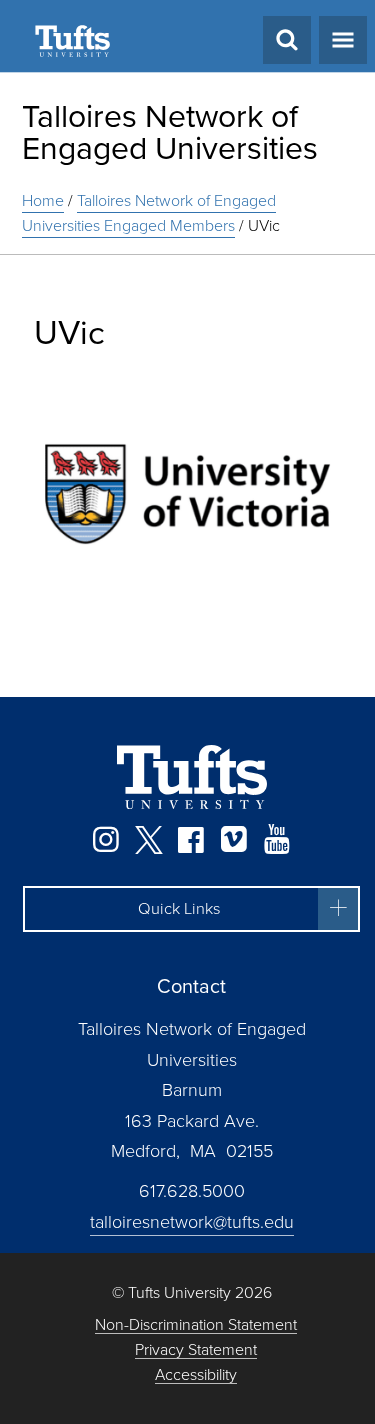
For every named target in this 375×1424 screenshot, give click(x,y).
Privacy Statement (196, 1350)
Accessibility (196, 1375)
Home (43, 200)
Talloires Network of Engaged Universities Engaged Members (149, 213)
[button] (191, 909)
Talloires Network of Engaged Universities (170, 132)
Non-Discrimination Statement (196, 1325)
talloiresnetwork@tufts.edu (192, 1222)
